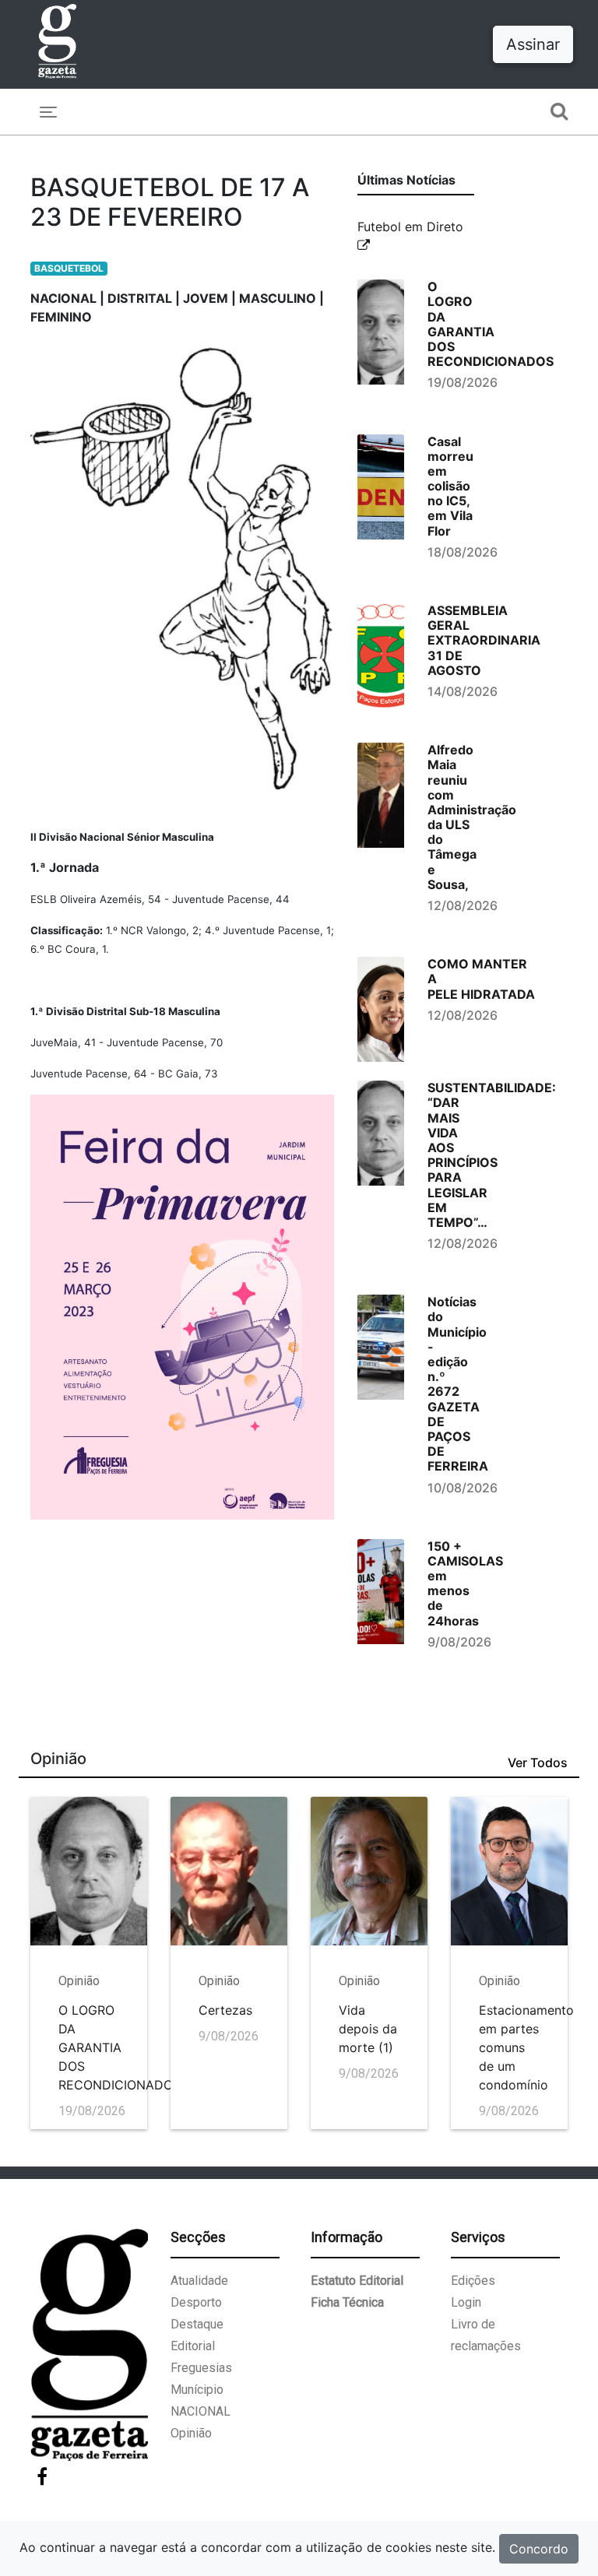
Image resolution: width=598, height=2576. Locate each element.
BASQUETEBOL (69, 268)
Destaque (197, 2324)
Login (466, 2302)
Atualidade (199, 2281)
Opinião (191, 2433)
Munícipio (197, 2390)
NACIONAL (201, 2411)
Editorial (193, 2346)
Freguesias (201, 2368)
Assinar (533, 44)
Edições (473, 2281)
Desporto (196, 2302)
